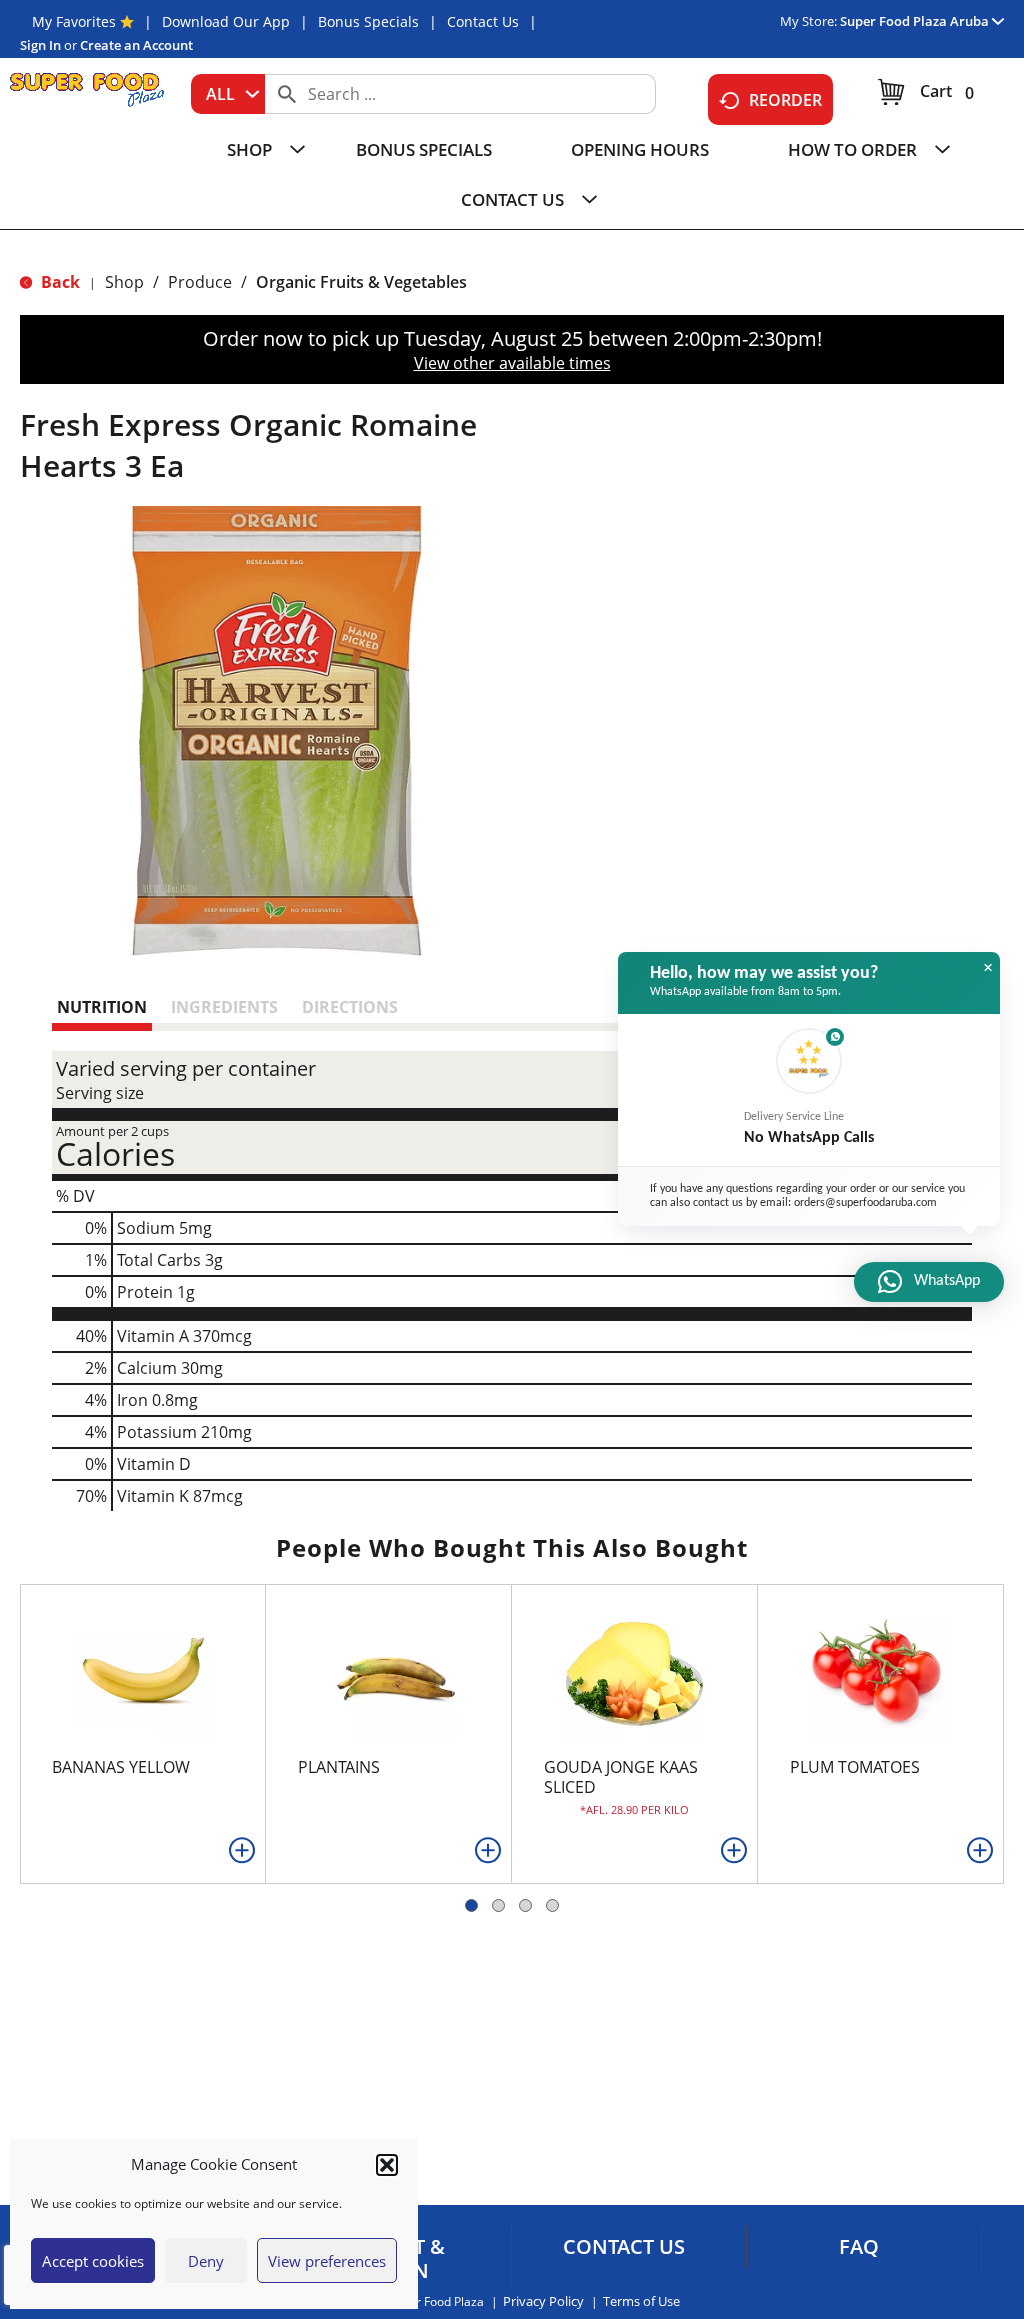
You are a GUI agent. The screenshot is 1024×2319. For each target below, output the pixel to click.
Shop (124, 282)
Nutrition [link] (102, 1007)
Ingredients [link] (224, 1007)
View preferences (327, 2261)
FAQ (859, 2247)
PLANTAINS (339, 1767)
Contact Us (483, 21)
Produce (200, 282)
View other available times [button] (512, 363)
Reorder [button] (785, 100)
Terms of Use (641, 2301)
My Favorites (74, 21)
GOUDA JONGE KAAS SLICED (621, 1777)
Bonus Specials (368, 21)
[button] (387, 2165)
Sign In (40, 45)
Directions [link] (350, 1007)
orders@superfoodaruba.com (865, 1203)
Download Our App (226, 21)
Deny (206, 2261)
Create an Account (136, 45)
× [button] (988, 968)
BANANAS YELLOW (121, 1767)
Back (58, 282)
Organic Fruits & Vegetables (361, 282)
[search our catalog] (287, 94)
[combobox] (228, 94)
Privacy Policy (543, 2301)
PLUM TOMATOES (855, 1767)
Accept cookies (93, 2261)
